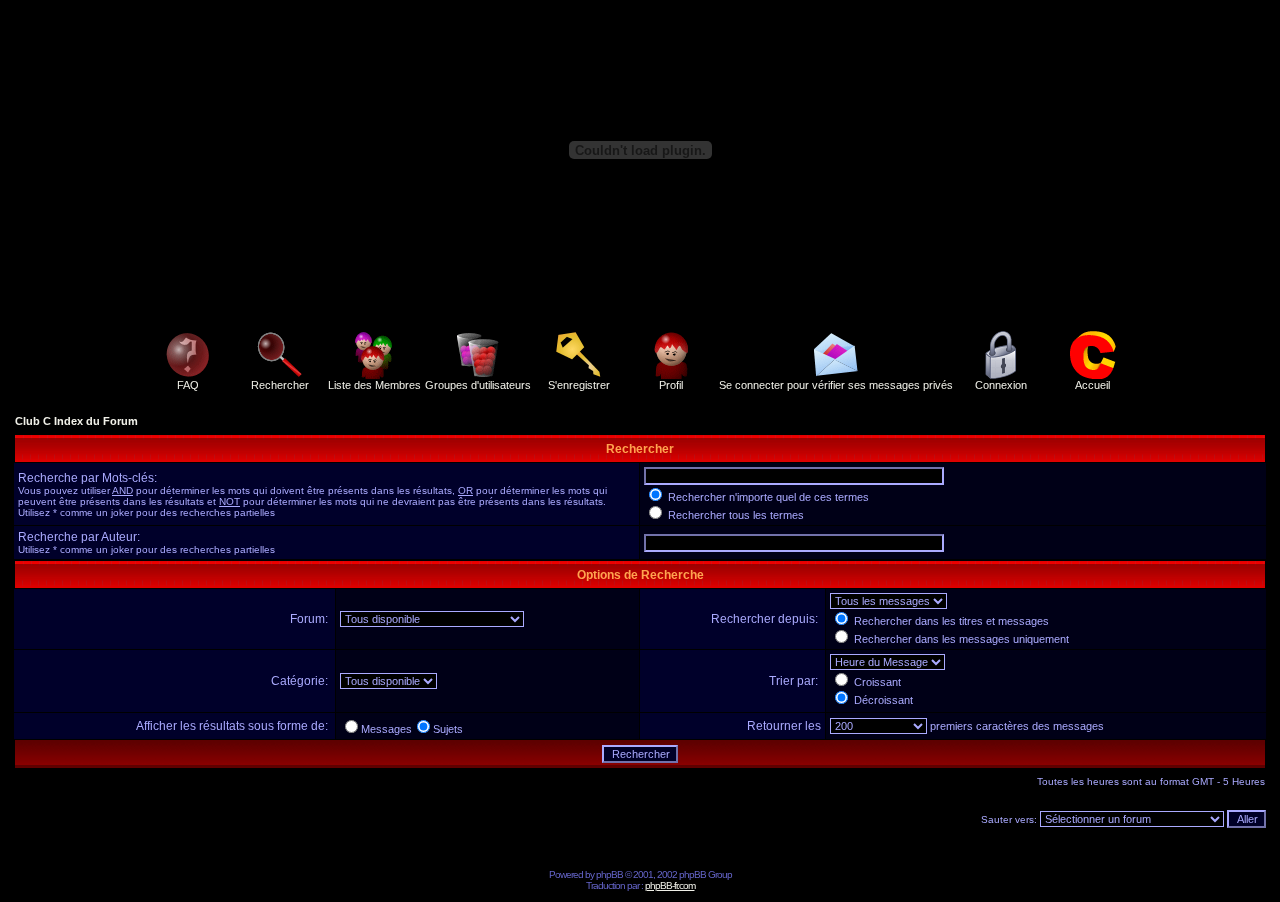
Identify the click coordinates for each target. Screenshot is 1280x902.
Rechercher (280, 385)
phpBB (609, 874)
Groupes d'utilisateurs (478, 385)
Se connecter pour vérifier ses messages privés (836, 385)
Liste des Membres (374, 385)
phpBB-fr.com (670, 885)
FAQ (188, 385)
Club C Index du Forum (76, 421)
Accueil (1092, 385)
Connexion (1001, 385)
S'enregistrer (579, 385)
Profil (671, 385)
